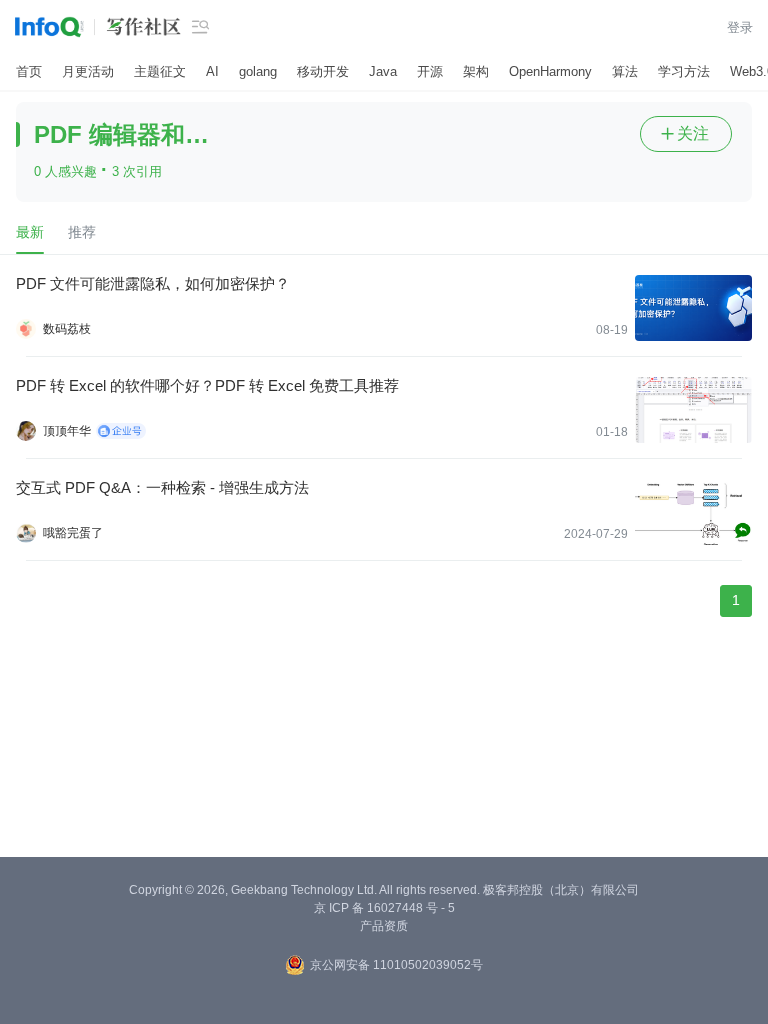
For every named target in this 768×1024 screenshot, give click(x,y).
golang (258, 71)
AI (212, 71)
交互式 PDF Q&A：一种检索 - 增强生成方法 (162, 487)
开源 (430, 71)
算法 (625, 71)
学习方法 (684, 71)
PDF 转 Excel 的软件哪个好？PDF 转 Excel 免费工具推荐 (207, 385)
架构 (476, 71)
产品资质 (384, 926)
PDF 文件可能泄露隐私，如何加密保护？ (153, 283)
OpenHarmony (550, 71)
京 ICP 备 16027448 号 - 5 (384, 908)
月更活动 (88, 71)
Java (383, 71)
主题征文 (160, 71)
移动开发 (323, 71)
